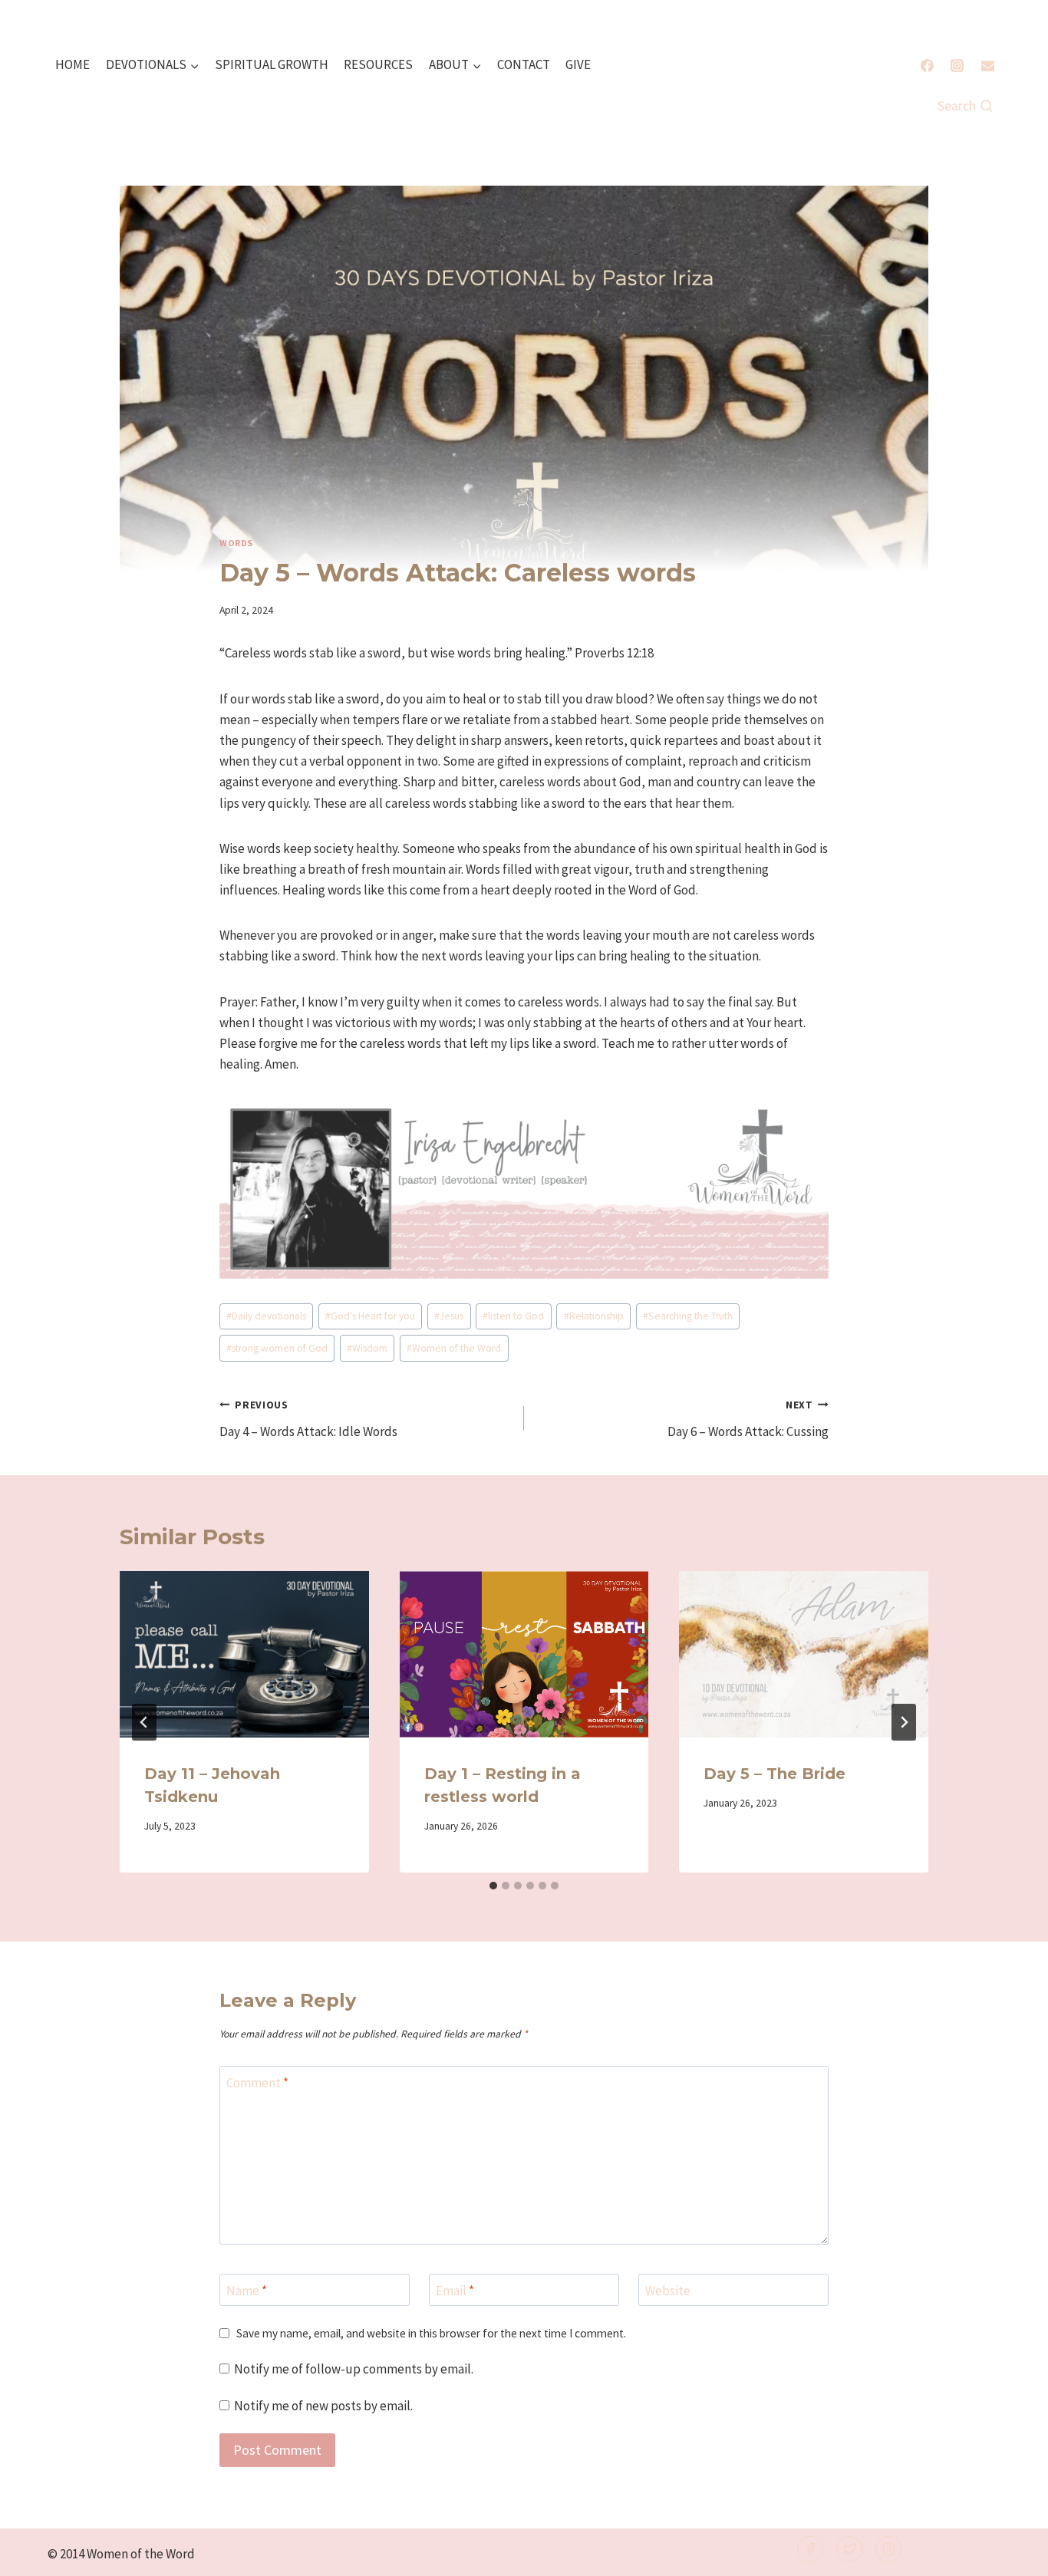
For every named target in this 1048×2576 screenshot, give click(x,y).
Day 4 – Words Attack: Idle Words (308, 1419)
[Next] (904, 1722)
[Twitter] (849, 2549)
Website (668, 2291)
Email (455, 2291)
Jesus (449, 1316)
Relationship (594, 1316)
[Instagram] (957, 65)
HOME (73, 64)
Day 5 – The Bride (774, 1774)
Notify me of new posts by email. (323, 2406)
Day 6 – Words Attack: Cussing (748, 1419)
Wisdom (367, 1348)
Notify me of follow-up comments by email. (354, 2369)
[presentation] (244, 1654)
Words (236, 543)
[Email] (987, 65)
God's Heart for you (370, 1316)
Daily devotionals (266, 1316)
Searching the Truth (688, 1316)
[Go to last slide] (144, 1722)
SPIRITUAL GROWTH (272, 64)
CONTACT (524, 64)
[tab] (493, 1886)
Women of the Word (454, 1348)
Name (247, 2291)
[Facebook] (928, 65)
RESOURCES (378, 64)
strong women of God (277, 1348)
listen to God (513, 1316)
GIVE (578, 64)
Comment (257, 2083)
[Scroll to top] (1011, 2554)
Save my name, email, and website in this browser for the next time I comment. (431, 2333)
